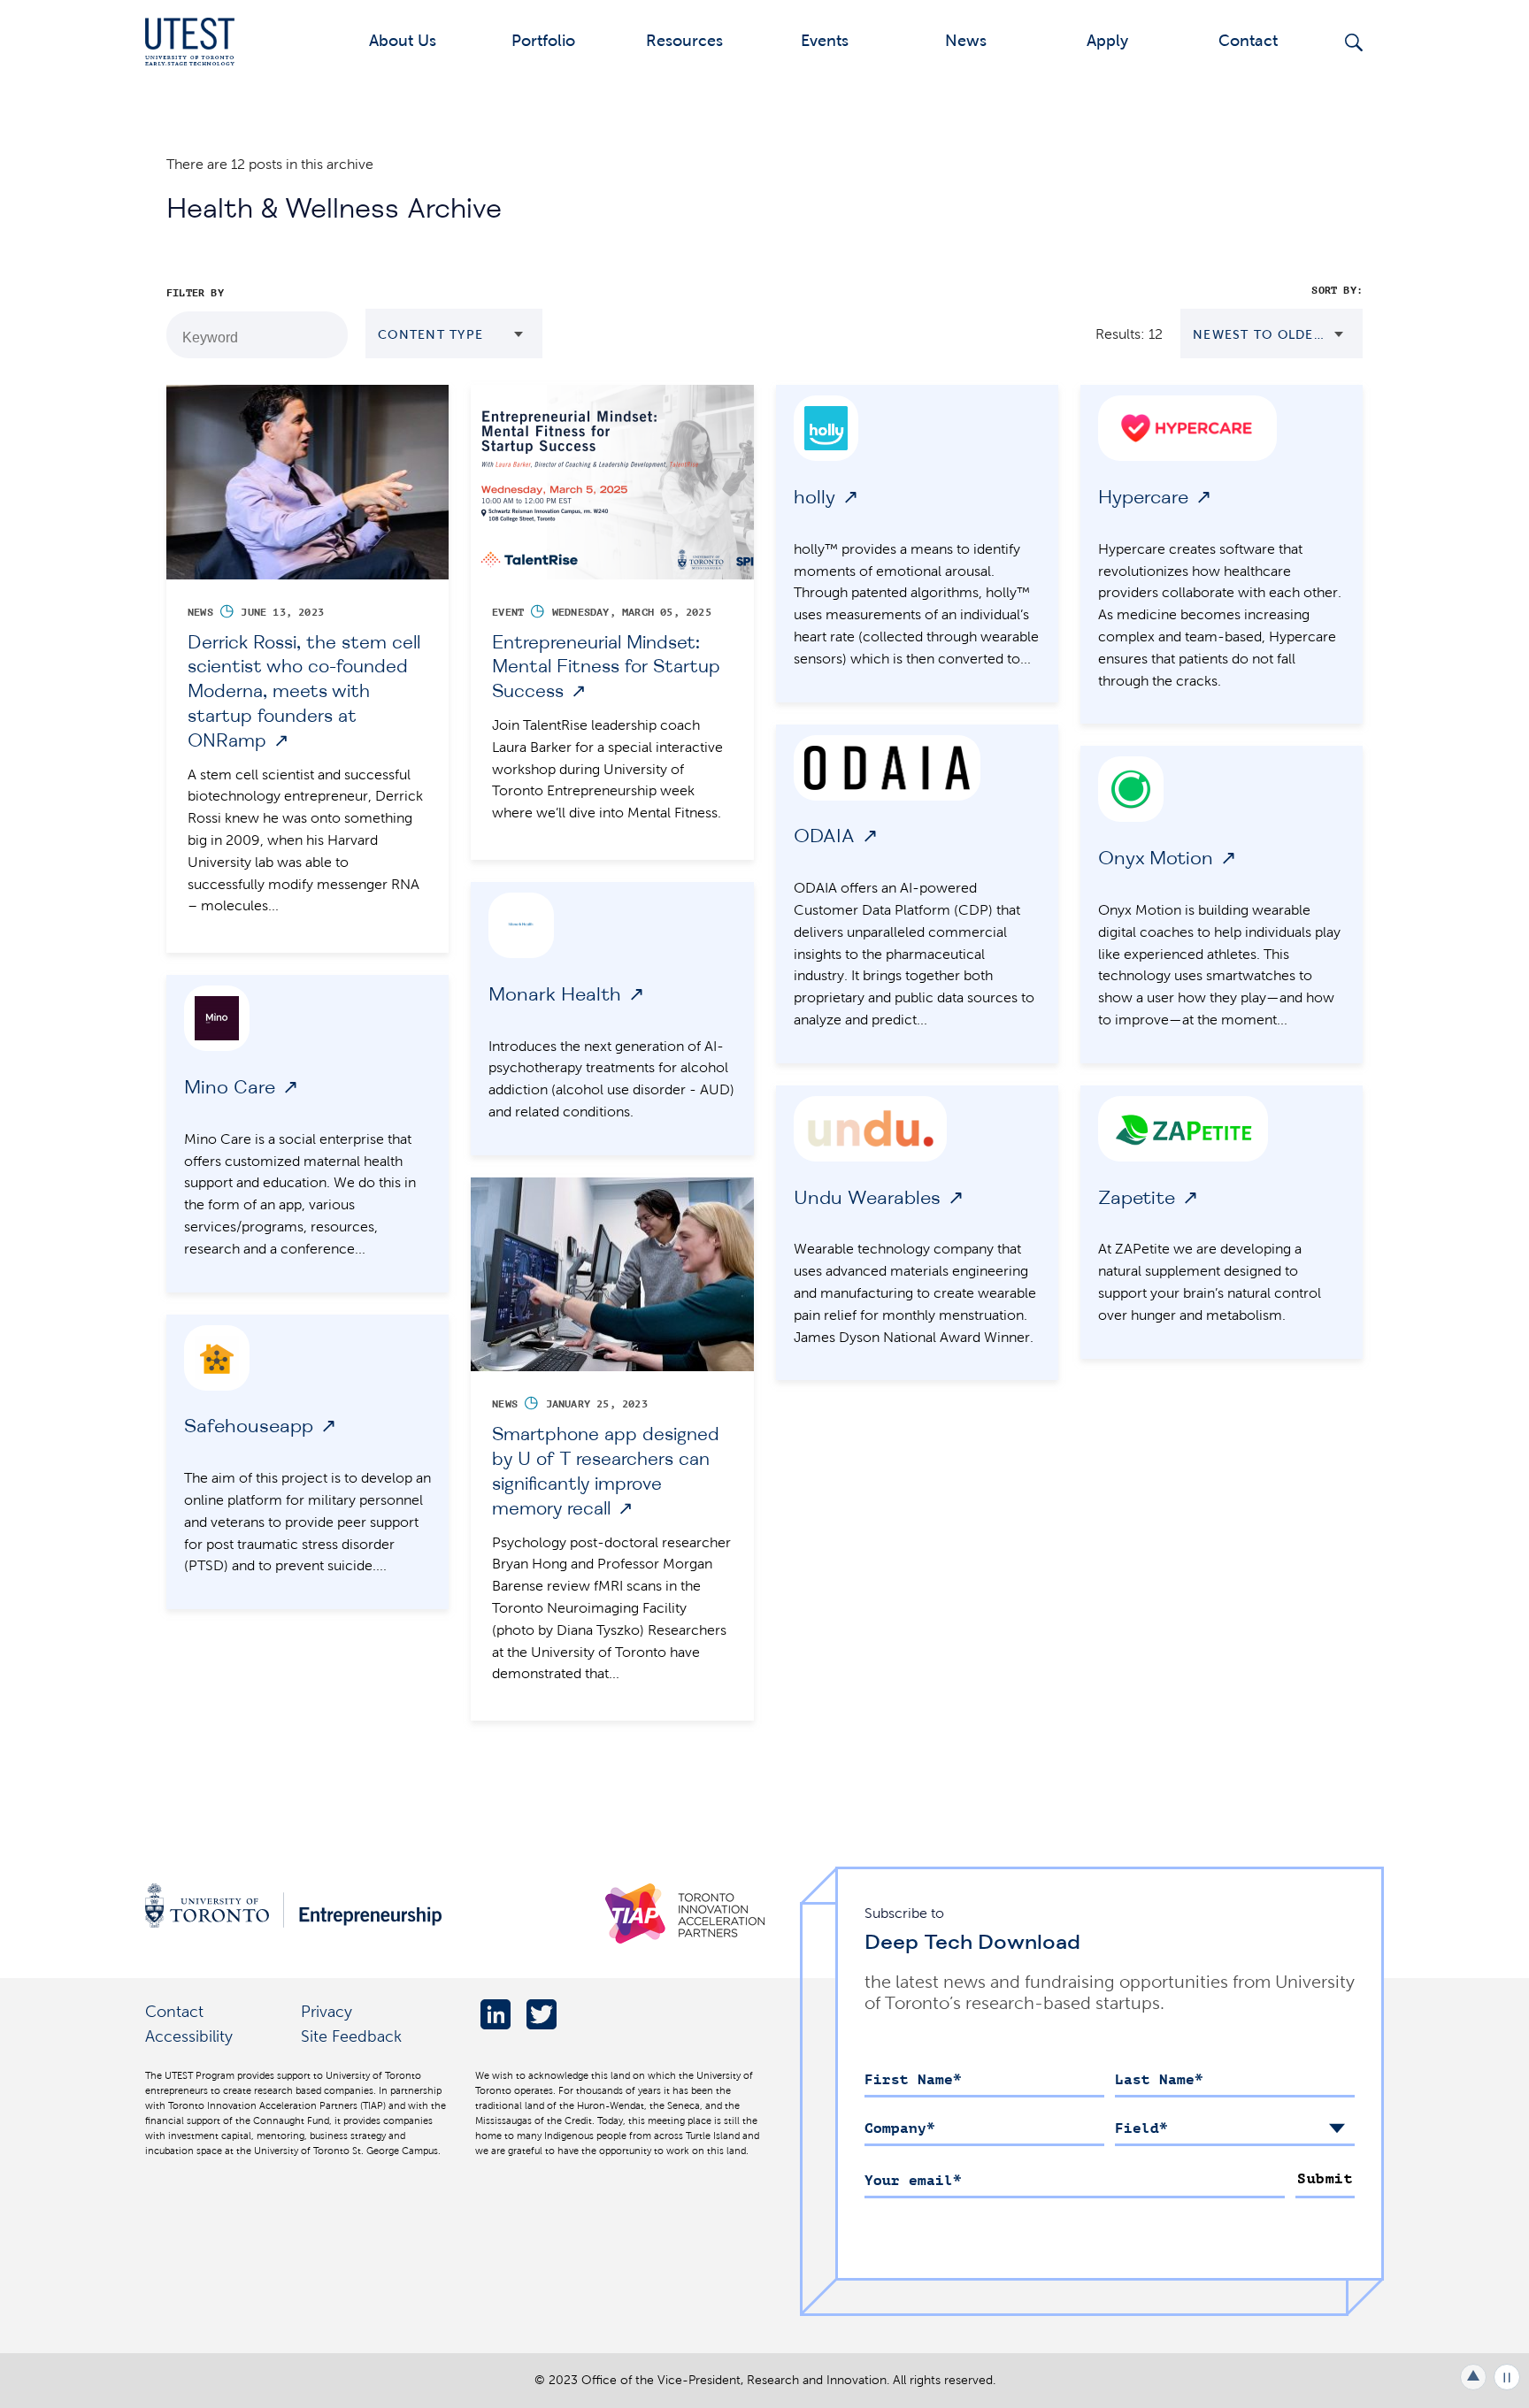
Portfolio (543, 40)
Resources (684, 40)
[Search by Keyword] (325, 335)
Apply (1107, 40)
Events (825, 40)
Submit (1325, 2179)
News (966, 40)
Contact (1248, 40)
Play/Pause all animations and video (1507, 2377)
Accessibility (189, 2036)
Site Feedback (351, 2036)
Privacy (327, 2011)
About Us (403, 40)
